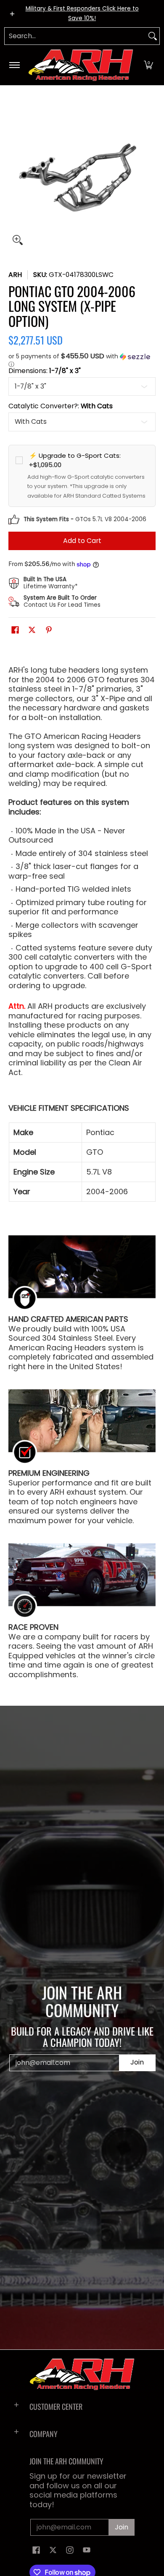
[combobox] (75, 36)
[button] (148, 65)
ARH (15, 275)
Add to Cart (82, 541)
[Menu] (14, 65)
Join (137, 2062)
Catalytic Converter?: (61, 406)
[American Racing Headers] (81, 65)
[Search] (153, 36)
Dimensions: (45, 371)
